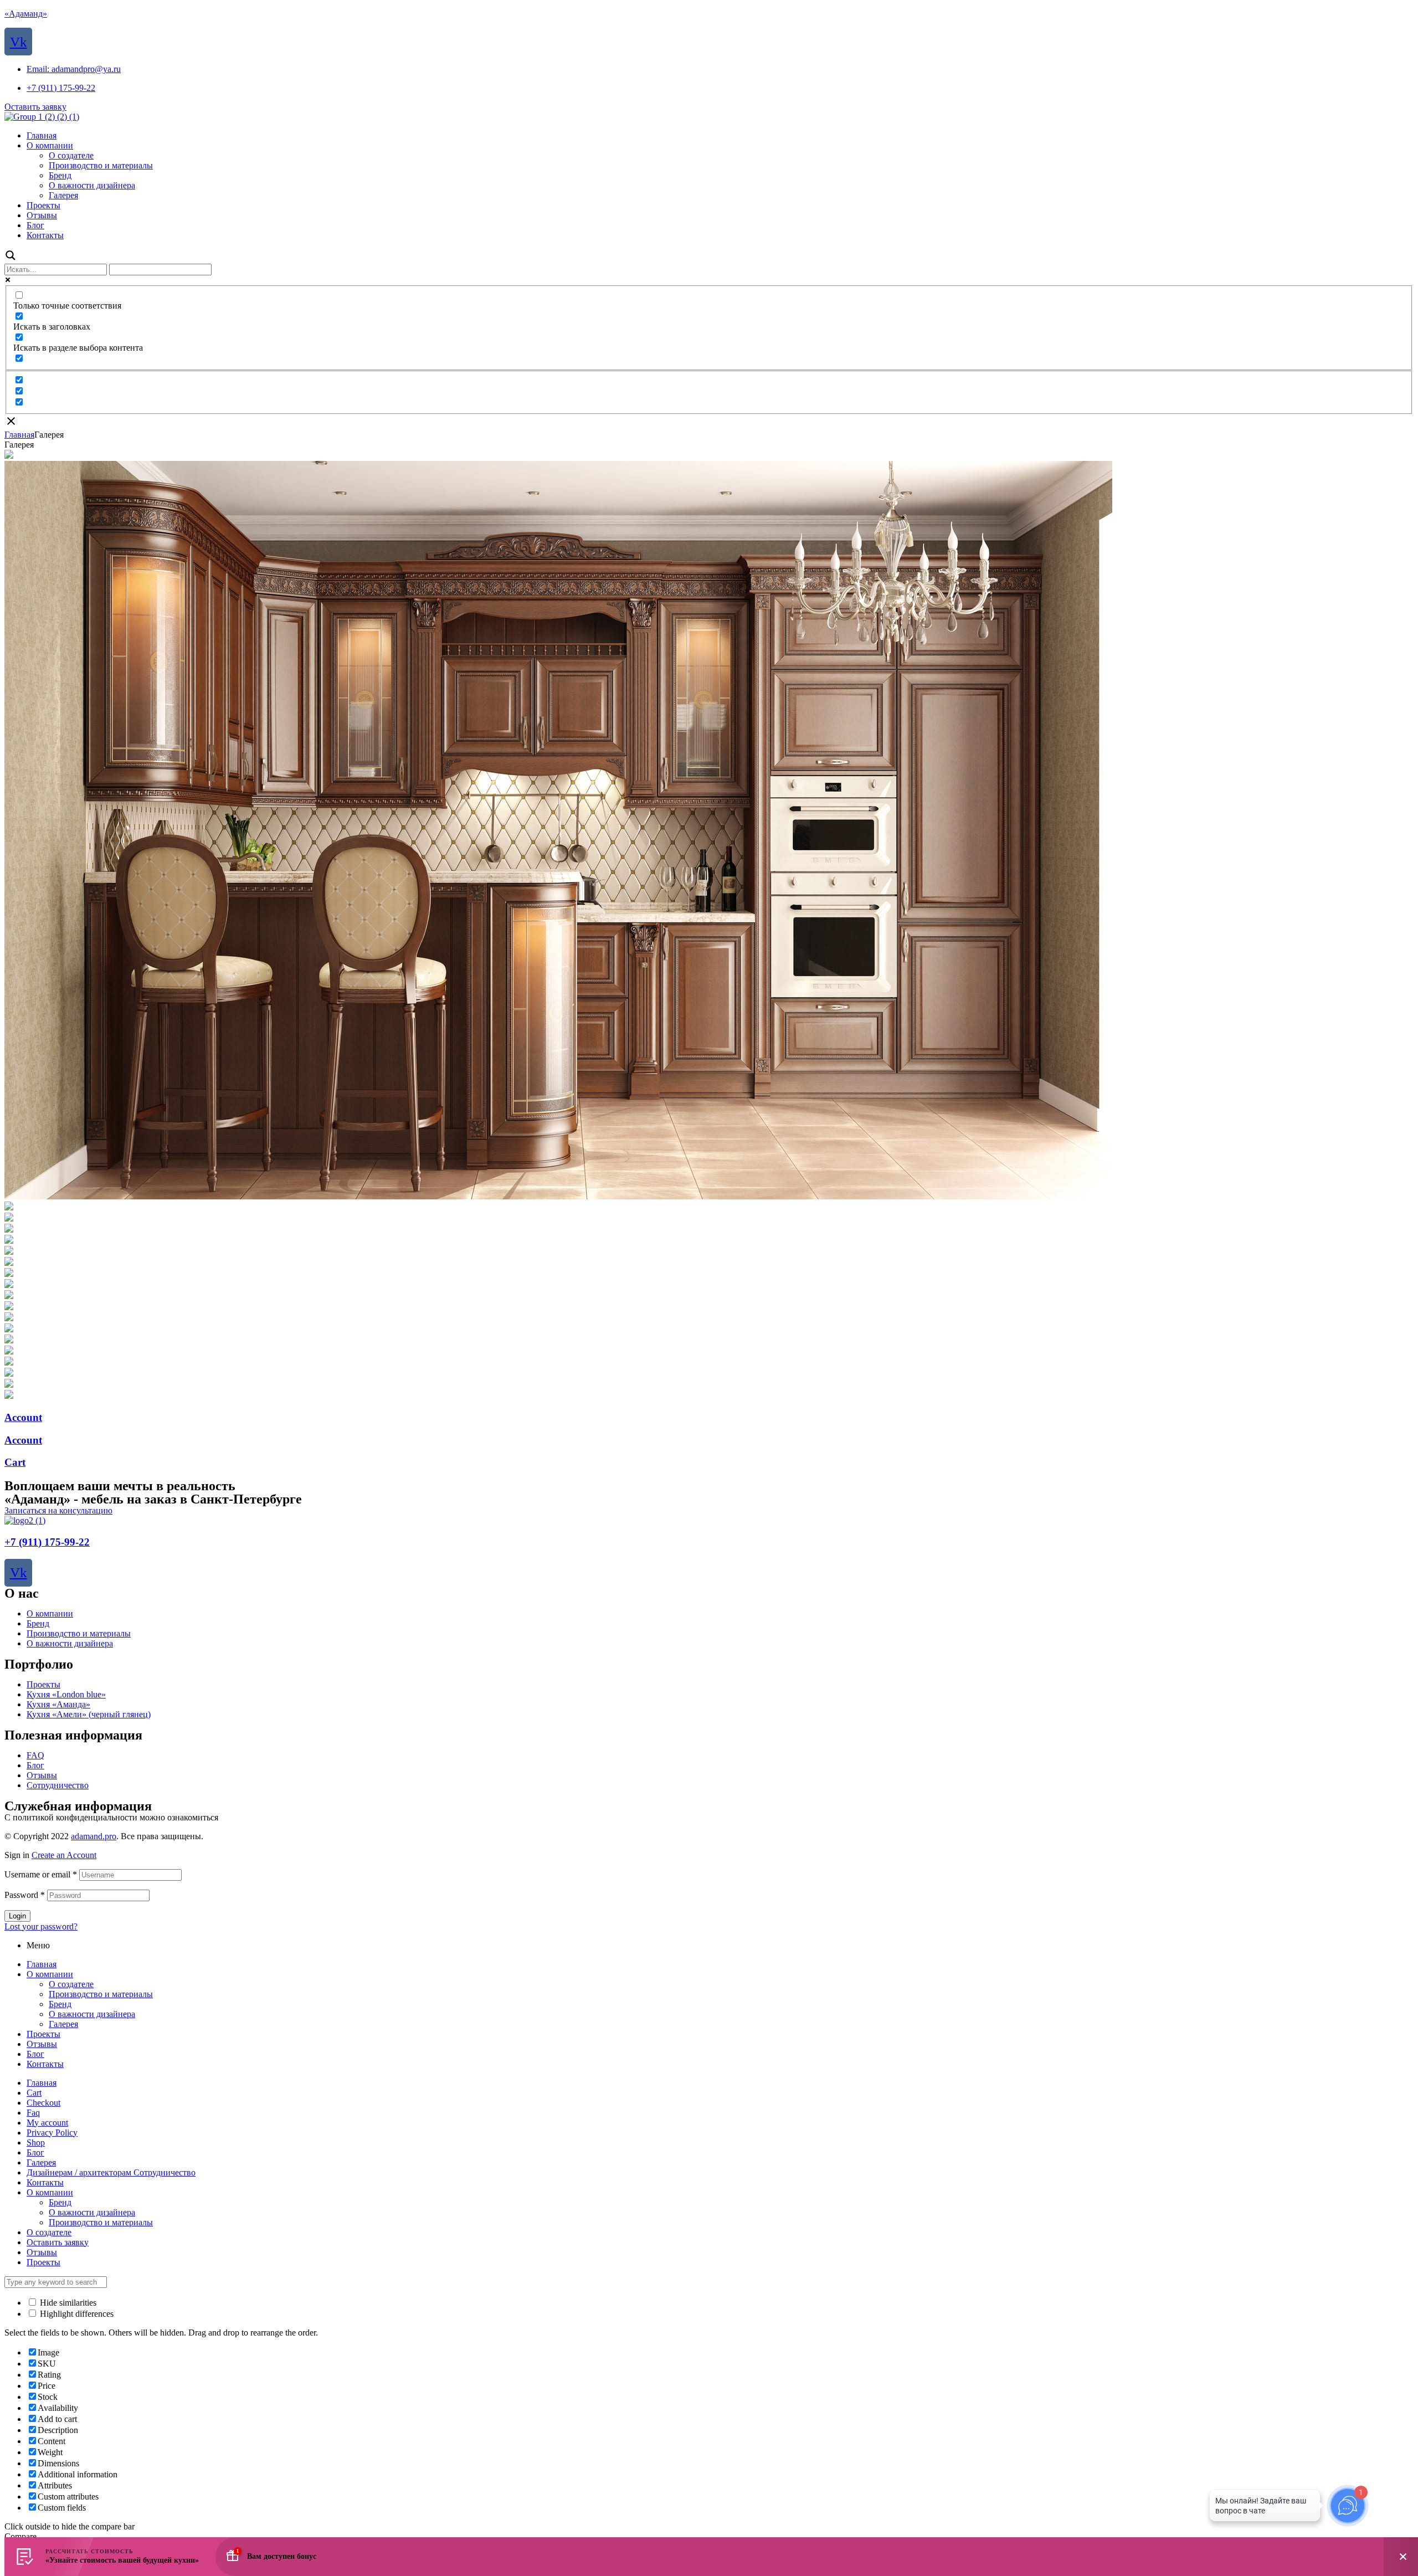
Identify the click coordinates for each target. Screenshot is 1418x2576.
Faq (33, 2113)
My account (47, 2123)
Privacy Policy (52, 2133)
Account (23, 1417)
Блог (35, 1765)
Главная (19, 435)
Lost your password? (41, 1926)
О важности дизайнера (70, 1643)
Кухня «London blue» (66, 1694)
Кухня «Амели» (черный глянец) (89, 1714)
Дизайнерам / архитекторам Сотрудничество (111, 2172)
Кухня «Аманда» (58, 1704)
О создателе (71, 1984)
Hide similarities (67, 2303)
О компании (50, 1613)
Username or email (41, 1874)
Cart (15, 1462)
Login (17, 1916)
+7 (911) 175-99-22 (47, 1542)
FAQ (35, 1755)
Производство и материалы (79, 1633)
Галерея (63, 2024)
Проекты (43, 1684)
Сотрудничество (58, 1785)
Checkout (43, 2103)
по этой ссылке (249, 1817)
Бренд (38, 1623)
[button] (35, 107)
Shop (36, 2143)
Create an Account (64, 1855)
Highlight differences (76, 2314)
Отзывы (42, 1775)
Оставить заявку (58, 2242)
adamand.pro (94, 1836)
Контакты (45, 2064)
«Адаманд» (26, 14)
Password (25, 1895)
